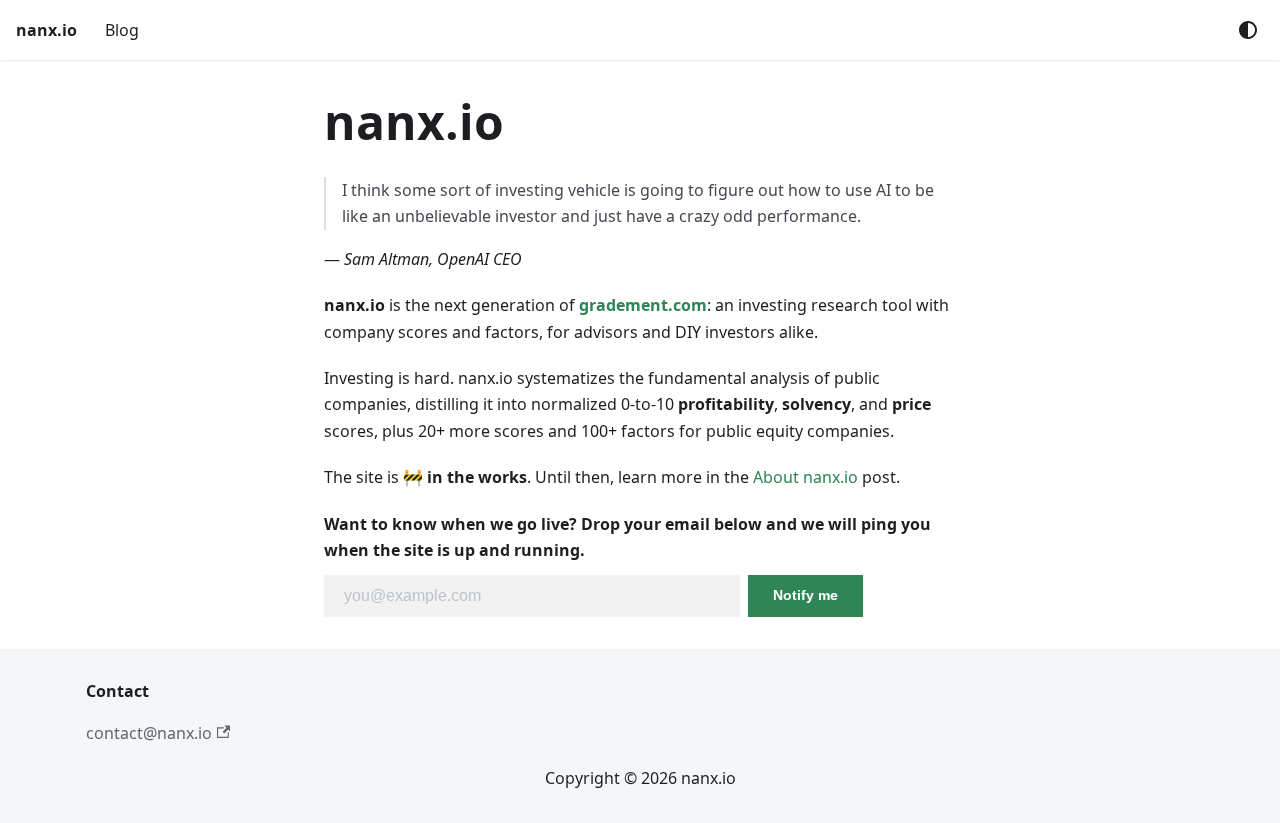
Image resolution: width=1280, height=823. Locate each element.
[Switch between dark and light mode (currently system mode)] (1248, 30)
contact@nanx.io (149, 733)
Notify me (805, 595)
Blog (122, 30)
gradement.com (643, 305)
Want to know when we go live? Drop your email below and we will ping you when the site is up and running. (627, 537)
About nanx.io (805, 477)
